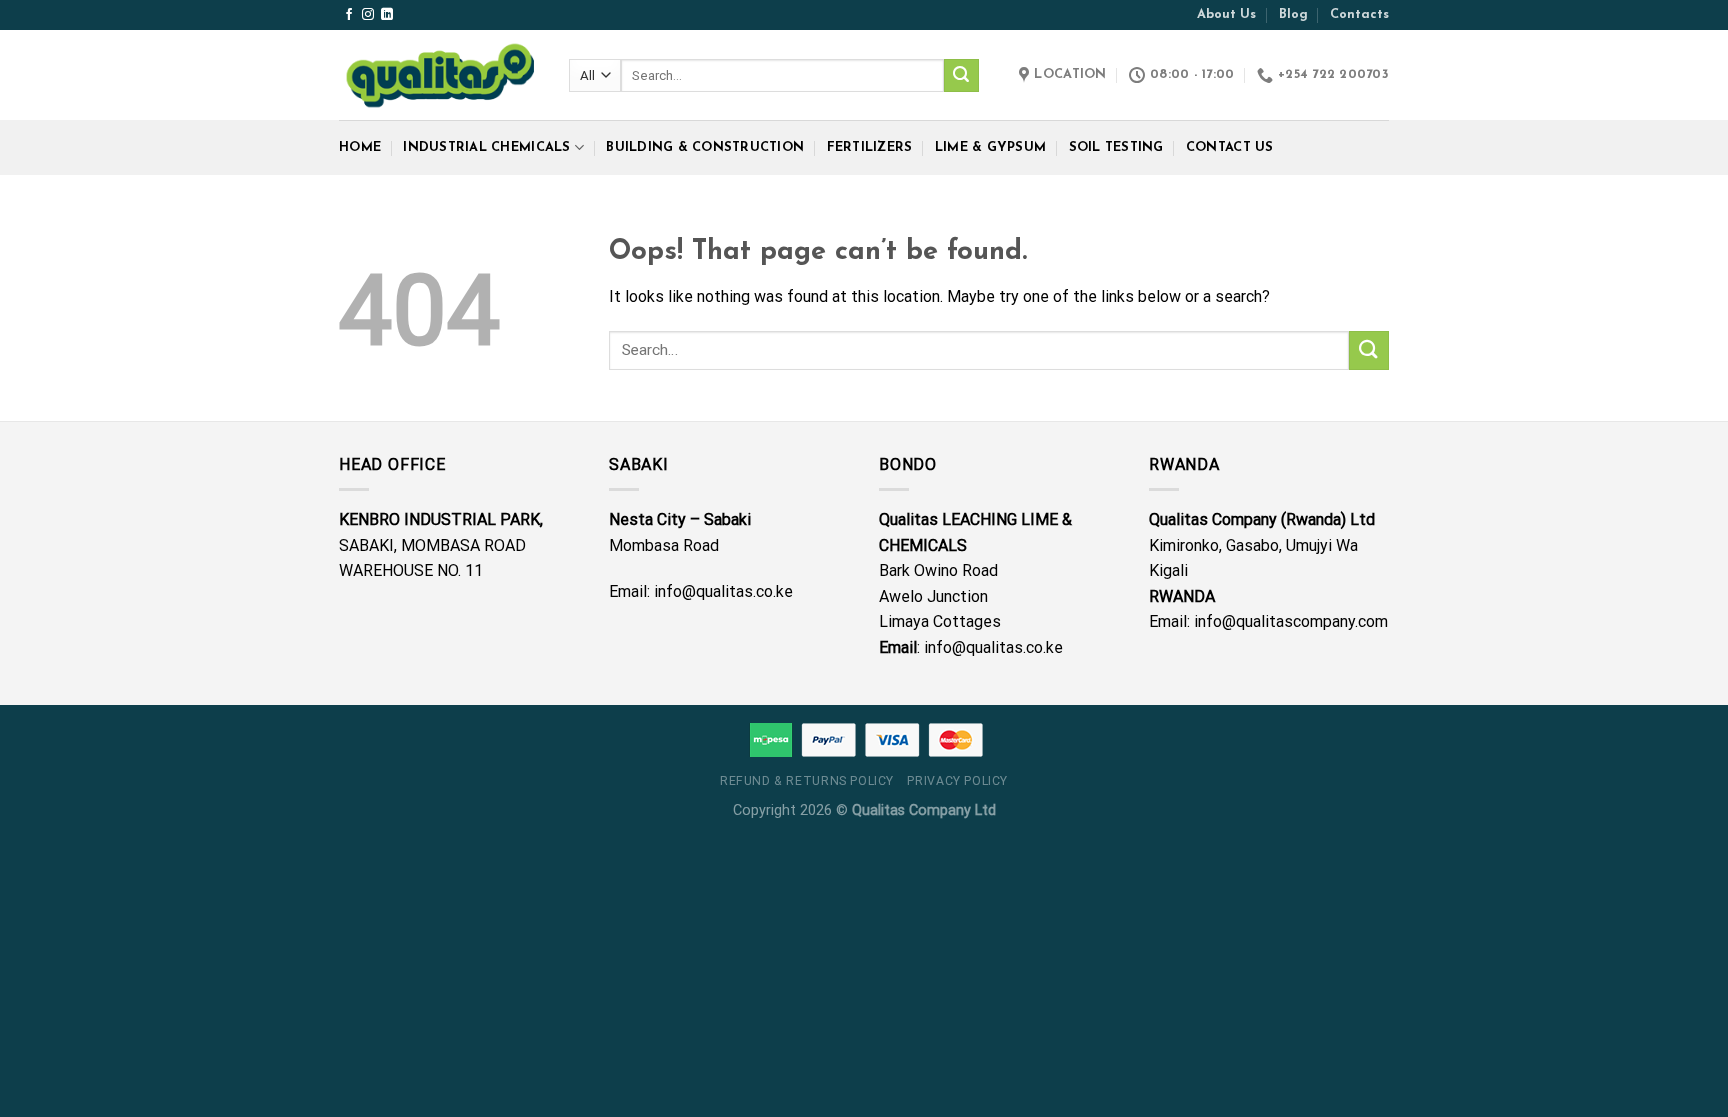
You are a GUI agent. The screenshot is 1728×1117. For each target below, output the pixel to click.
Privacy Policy (957, 781)
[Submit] (961, 76)
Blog (1293, 14)
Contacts (1359, 14)
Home (360, 147)
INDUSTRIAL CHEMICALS (486, 147)
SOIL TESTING (1116, 147)
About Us (1226, 14)
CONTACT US (1230, 147)
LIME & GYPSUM (990, 147)
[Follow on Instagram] (368, 15)
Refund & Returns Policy (807, 781)
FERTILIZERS (870, 147)
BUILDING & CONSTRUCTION (705, 147)
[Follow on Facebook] (349, 15)
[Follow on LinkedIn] (387, 15)
